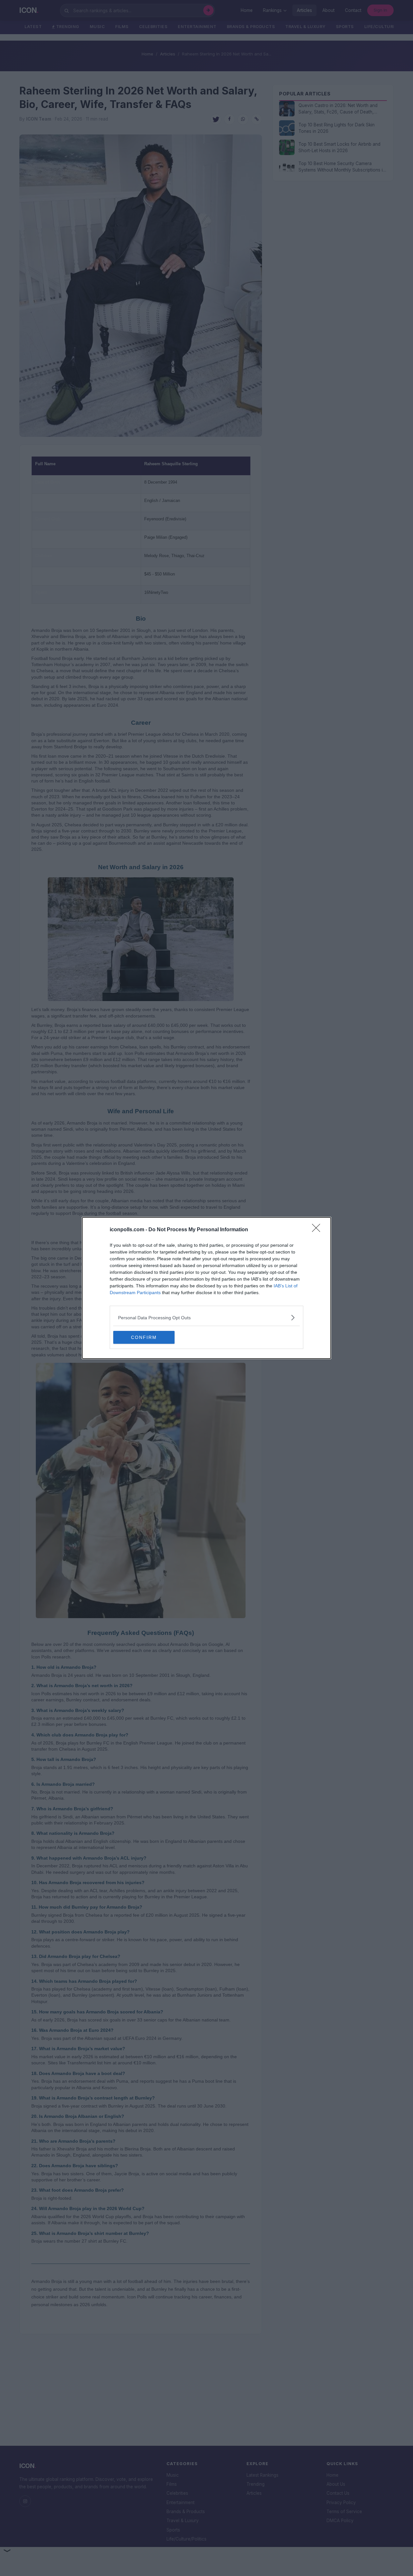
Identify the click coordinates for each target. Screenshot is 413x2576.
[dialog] (206, 1288)
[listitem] (206, 1317)
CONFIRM (144, 1337)
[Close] (318, 1230)
